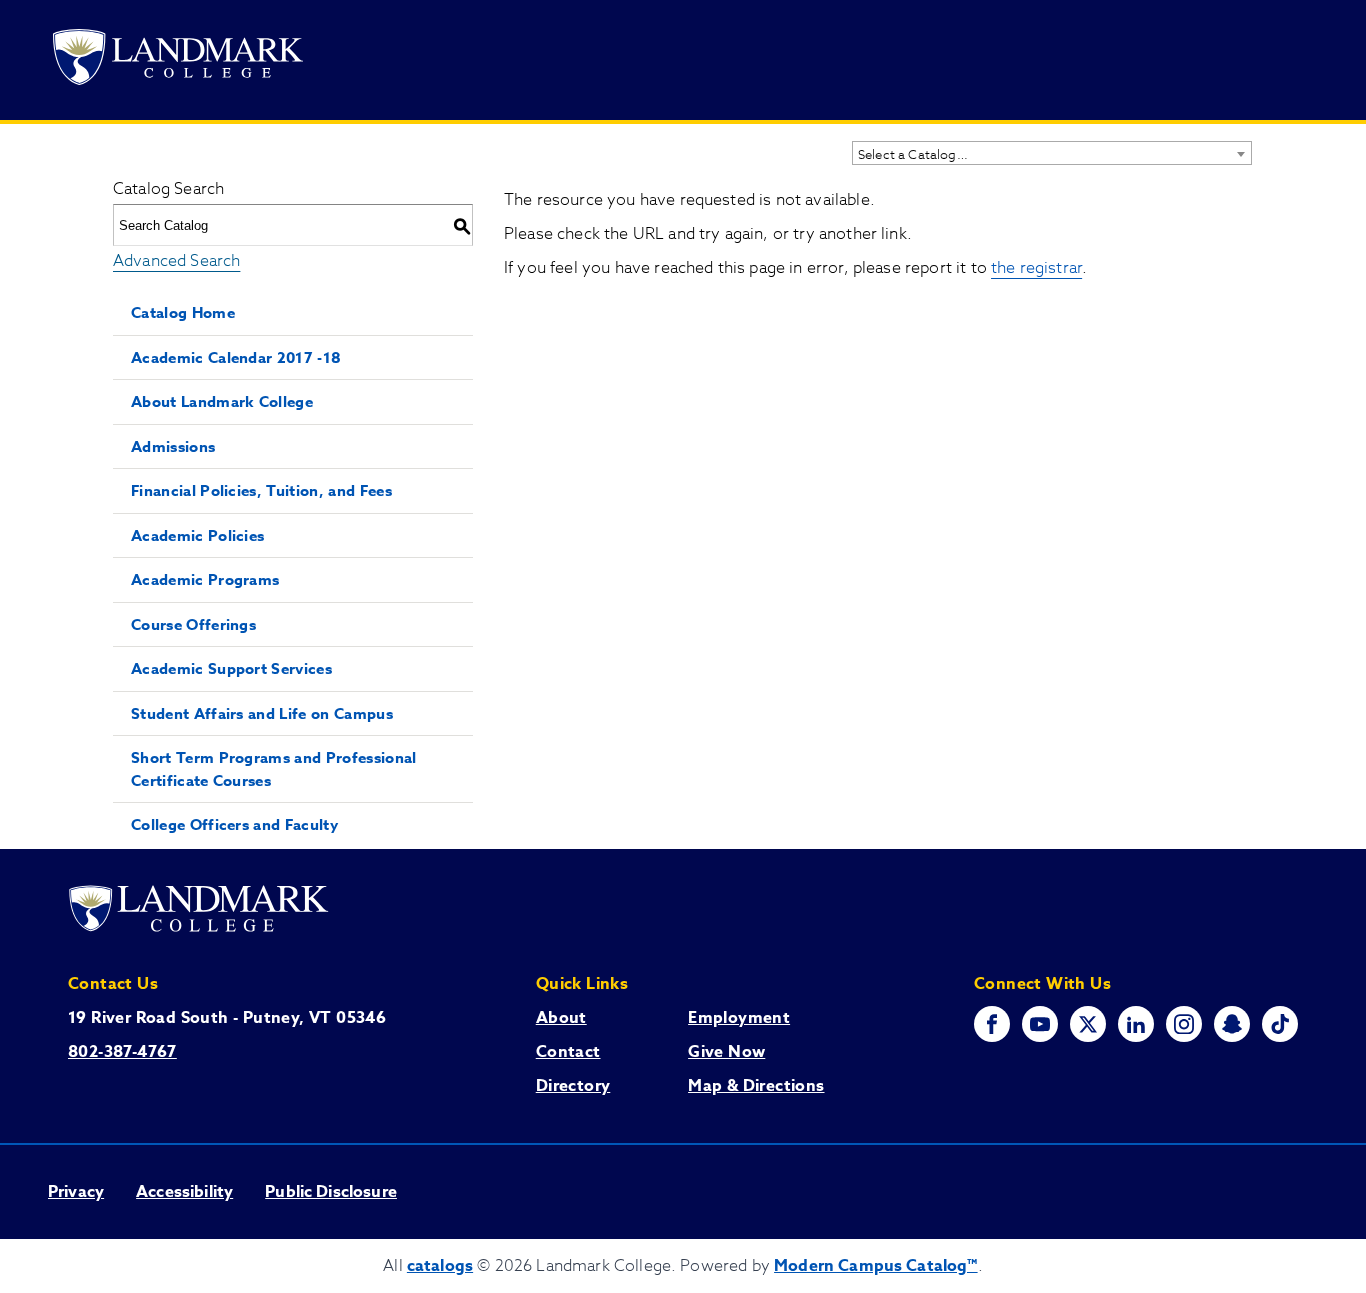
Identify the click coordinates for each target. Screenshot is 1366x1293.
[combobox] (1052, 153)
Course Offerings (193, 624)
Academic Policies (197, 535)
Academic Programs (205, 579)
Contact (568, 1052)
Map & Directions (756, 1086)
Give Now (726, 1052)
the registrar (1036, 268)
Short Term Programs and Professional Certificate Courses (274, 769)
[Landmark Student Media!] (1280, 1024)
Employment (739, 1018)
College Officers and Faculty (234, 824)
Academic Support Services (231, 668)
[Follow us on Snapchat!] (1232, 1024)
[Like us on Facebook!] (992, 1024)
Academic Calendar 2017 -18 (236, 357)
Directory (573, 1086)
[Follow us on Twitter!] (1088, 1024)
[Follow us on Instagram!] (1184, 1024)
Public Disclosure (331, 1192)
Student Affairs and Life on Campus (262, 713)
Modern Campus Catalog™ (876, 1266)
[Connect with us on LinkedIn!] (1136, 1024)
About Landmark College (222, 401)
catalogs (440, 1266)
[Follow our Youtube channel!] (1040, 1024)
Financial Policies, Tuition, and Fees (261, 490)
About (561, 1018)
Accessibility (184, 1192)
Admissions (173, 446)
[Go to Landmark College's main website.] (178, 60)
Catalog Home (183, 312)
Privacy (76, 1192)
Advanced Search (176, 261)
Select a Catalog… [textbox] (913, 154)
